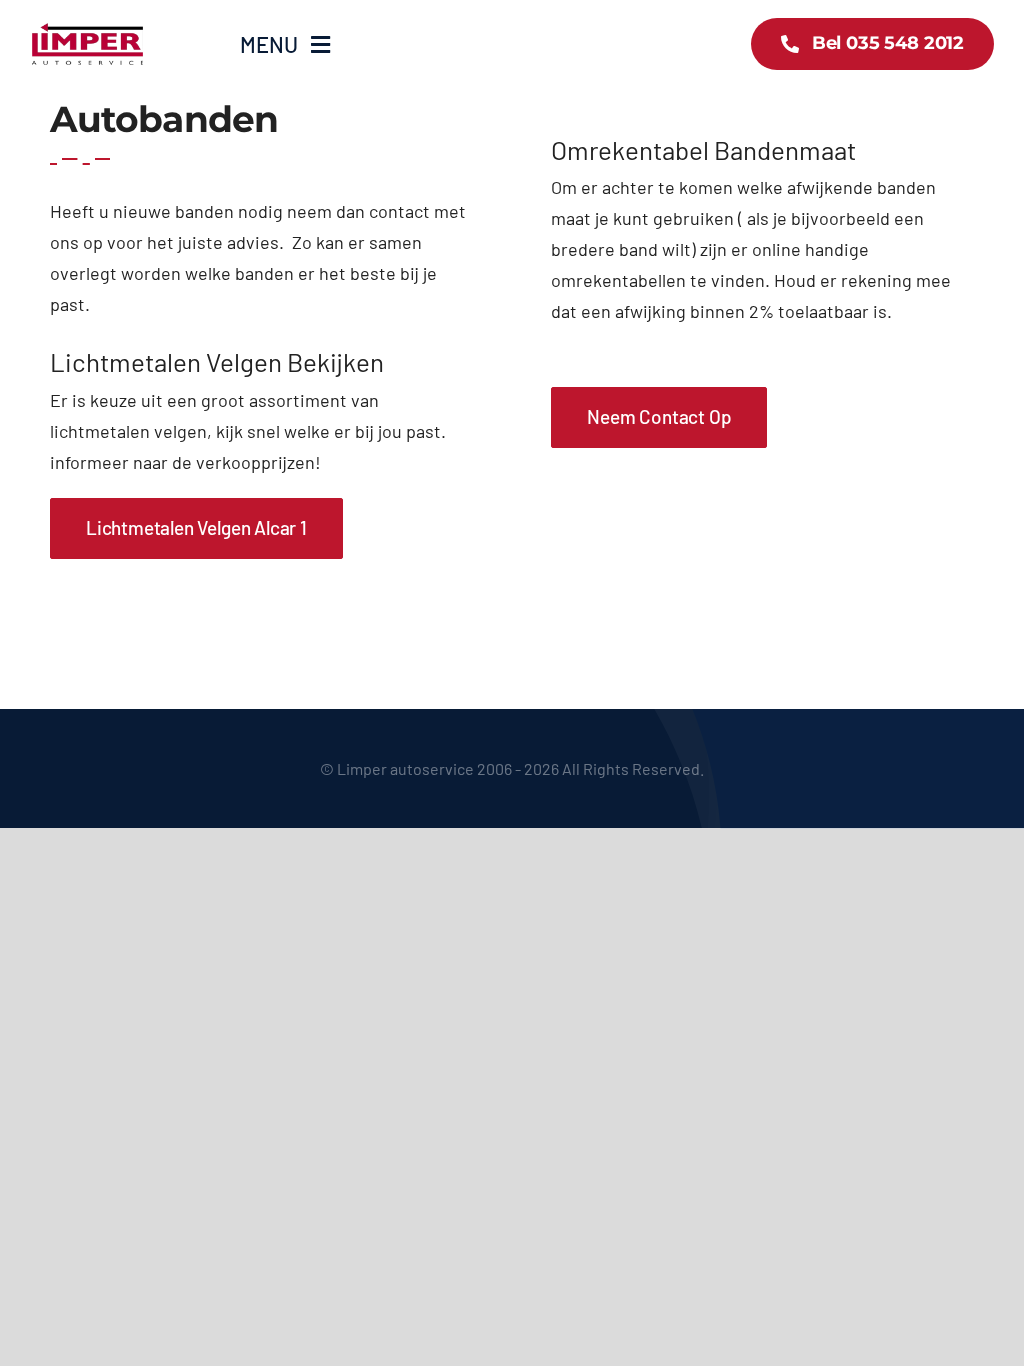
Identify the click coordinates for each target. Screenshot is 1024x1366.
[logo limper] (87, 29)
